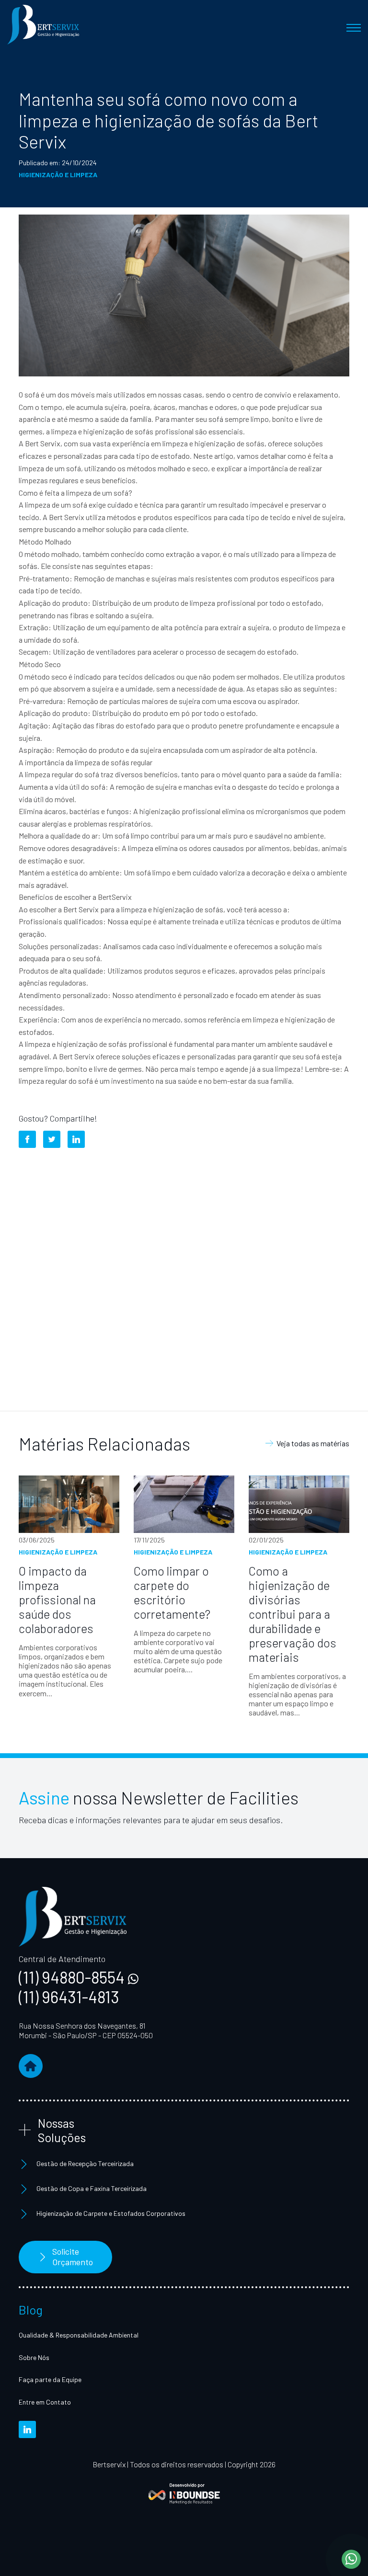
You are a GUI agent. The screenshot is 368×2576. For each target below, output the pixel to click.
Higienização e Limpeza (58, 175)
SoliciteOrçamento (73, 2257)
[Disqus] (184, 1275)
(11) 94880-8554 (73, 1977)
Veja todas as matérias (313, 1443)
